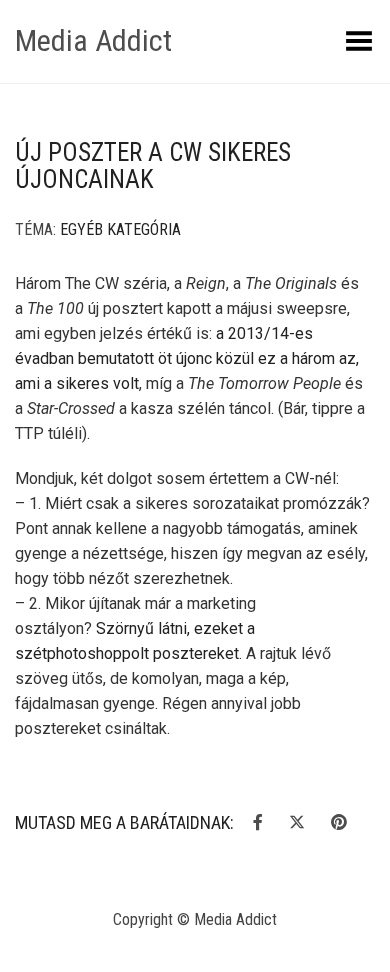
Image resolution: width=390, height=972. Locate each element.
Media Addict (93, 40)
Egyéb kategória (120, 229)
